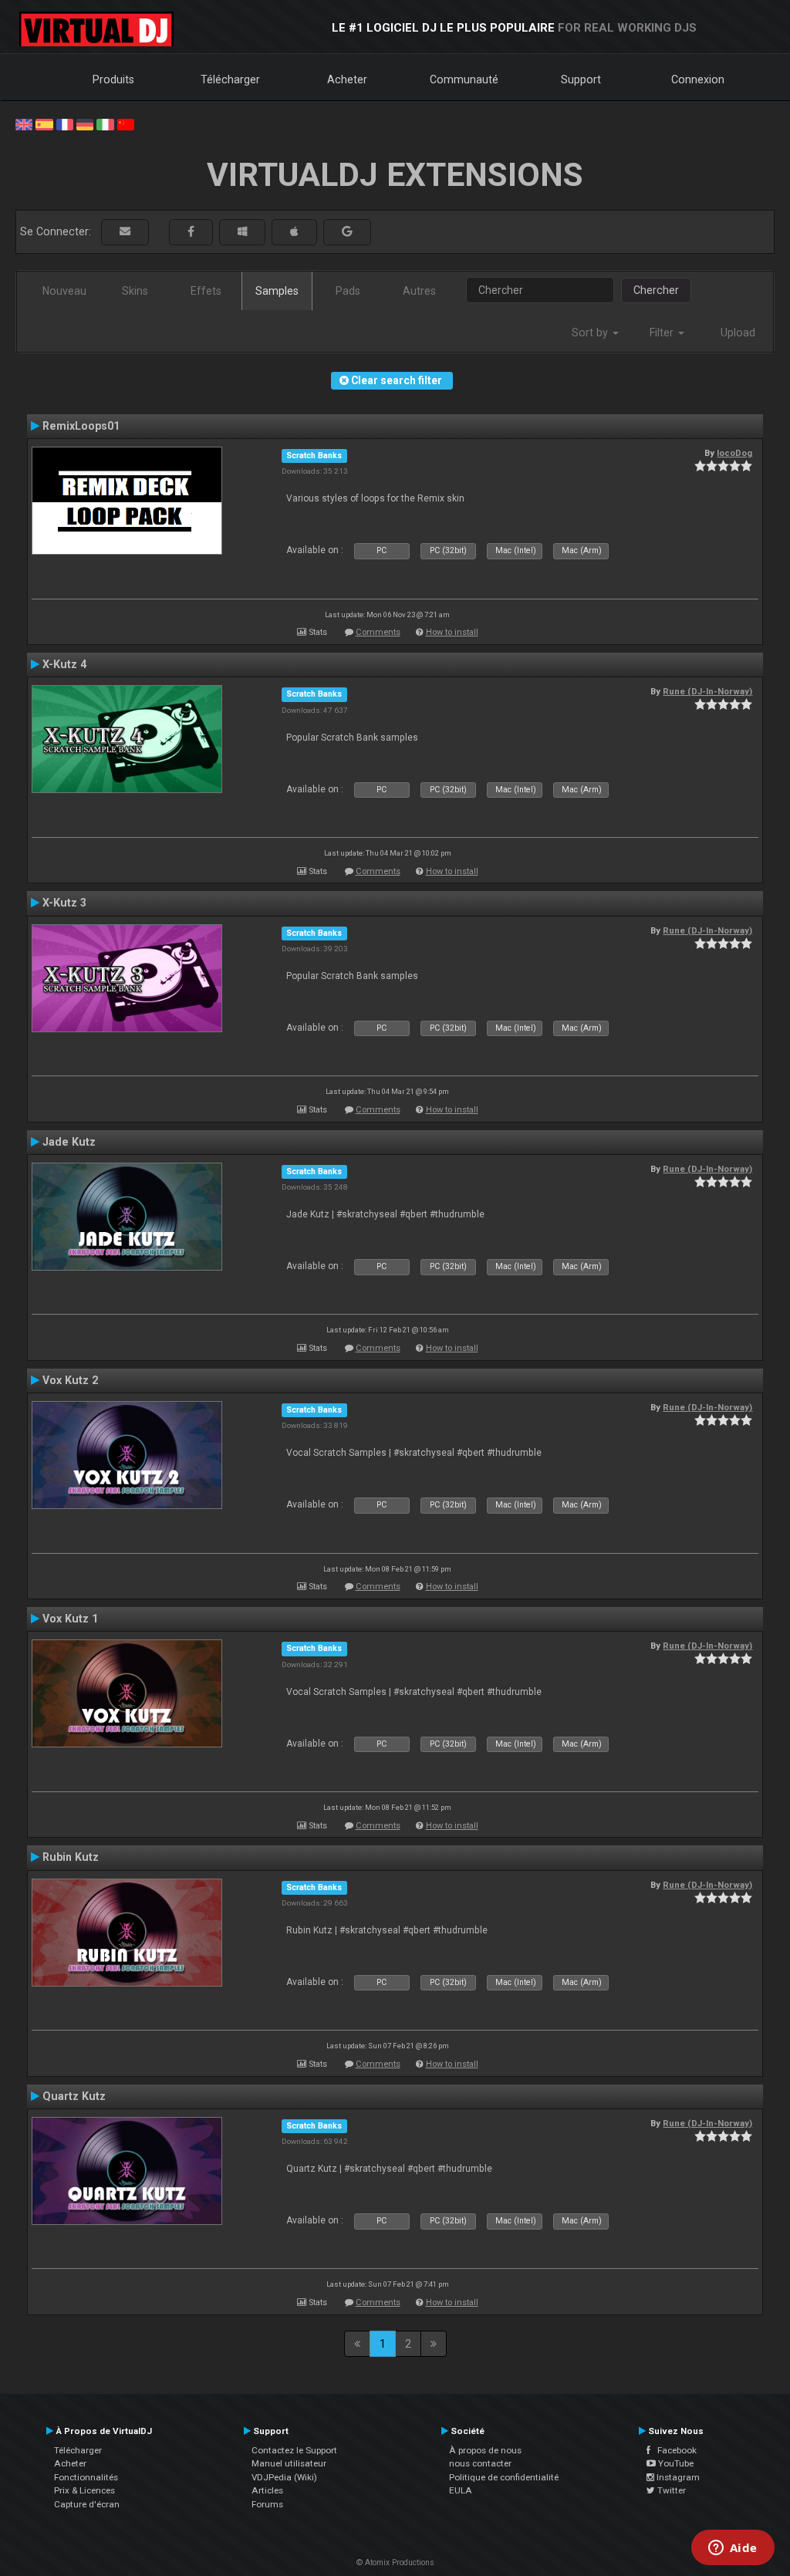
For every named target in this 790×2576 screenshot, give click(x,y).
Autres (419, 291)
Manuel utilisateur (289, 2463)
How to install (452, 632)
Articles (267, 2490)
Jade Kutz (69, 1142)
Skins (135, 291)
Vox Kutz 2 (70, 1380)
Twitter (670, 2490)
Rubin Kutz (71, 1857)
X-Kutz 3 (64, 903)
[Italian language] (105, 123)
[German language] (85, 123)
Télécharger (230, 79)
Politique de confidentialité (504, 2477)
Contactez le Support (294, 2450)
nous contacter (480, 2463)
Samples (277, 291)
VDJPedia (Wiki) (284, 2477)
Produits (113, 79)
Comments (378, 632)
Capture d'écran (87, 2504)
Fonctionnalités (86, 2477)
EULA (461, 2490)
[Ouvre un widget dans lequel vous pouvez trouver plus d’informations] (733, 2549)
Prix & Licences (84, 2490)
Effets (206, 291)
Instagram (677, 2477)
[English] (24, 123)
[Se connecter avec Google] (347, 232)
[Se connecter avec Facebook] (191, 232)
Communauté (464, 79)
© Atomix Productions (395, 2562)
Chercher (656, 290)
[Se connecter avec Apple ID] (294, 232)
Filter (663, 333)
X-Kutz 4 (64, 664)
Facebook (674, 2450)
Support (581, 79)
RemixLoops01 (81, 426)
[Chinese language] (126, 123)
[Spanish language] (44, 123)
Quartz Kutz (74, 2096)
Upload (738, 333)
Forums (267, 2504)
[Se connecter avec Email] (125, 232)
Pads (348, 291)
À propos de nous (485, 2450)
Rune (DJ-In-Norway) (707, 691)
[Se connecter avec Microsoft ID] (242, 232)
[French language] (65, 123)
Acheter (347, 79)
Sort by (591, 333)
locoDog (734, 453)
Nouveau (64, 291)
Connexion (698, 79)
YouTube (675, 2463)
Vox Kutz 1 (70, 1619)
